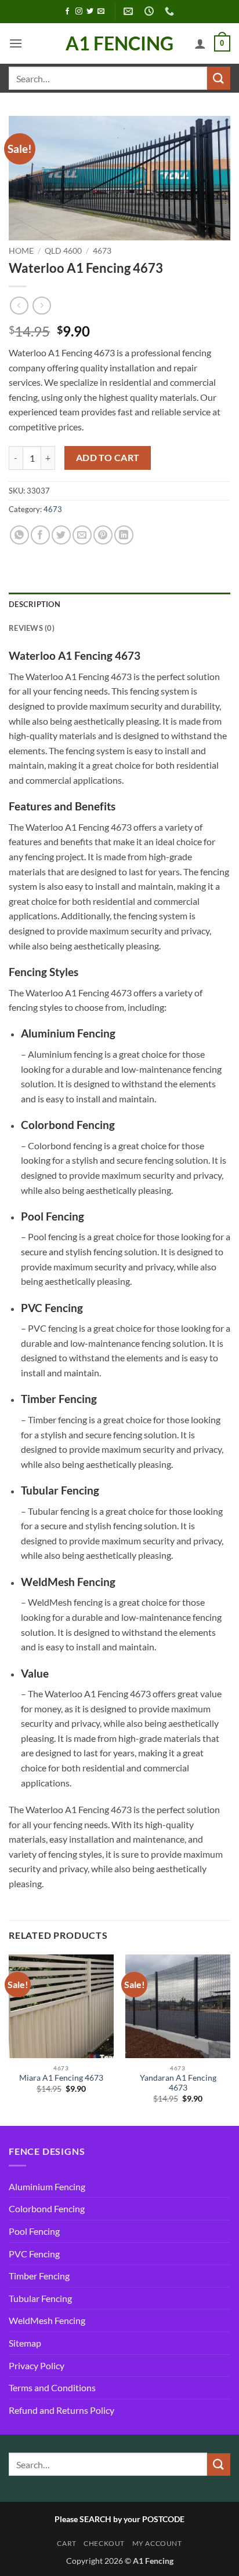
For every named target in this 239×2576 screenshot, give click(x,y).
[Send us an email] (101, 12)
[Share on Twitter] (61, 535)
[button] (16, 43)
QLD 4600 (63, 251)
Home (21, 251)
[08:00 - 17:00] (151, 11)
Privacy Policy (37, 2365)
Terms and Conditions (52, 2387)
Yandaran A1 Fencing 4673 (178, 2083)
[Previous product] (41, 306)
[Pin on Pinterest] (103, 535)
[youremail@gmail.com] (130, 11)
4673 (102, 251)
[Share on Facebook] (40, 535)
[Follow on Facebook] (67, 12)
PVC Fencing (34, 2254)
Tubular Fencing (40, 2298)
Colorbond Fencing (47, 2208)
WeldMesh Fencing (47, 2320)
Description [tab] (35, 604)
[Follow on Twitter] (90, 12)
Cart (66, 2543)
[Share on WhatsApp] (19, 535)
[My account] (200, 43)
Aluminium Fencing (47, 2186)
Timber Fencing (39, 2276)
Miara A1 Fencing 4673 (61, 2078)
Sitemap (25, 2343)
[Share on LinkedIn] (124, 535)
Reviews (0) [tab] (32, 628)
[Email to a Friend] (82, 535)
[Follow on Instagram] (79, 12)
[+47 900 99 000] (171, 11)
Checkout (104, 2543)
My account (157, 2543)
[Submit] (219, 78)
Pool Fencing (34, 2231)
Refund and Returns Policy (61, 2410)
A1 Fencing (119, 43)
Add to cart (108, 458)
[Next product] (19, 306)
